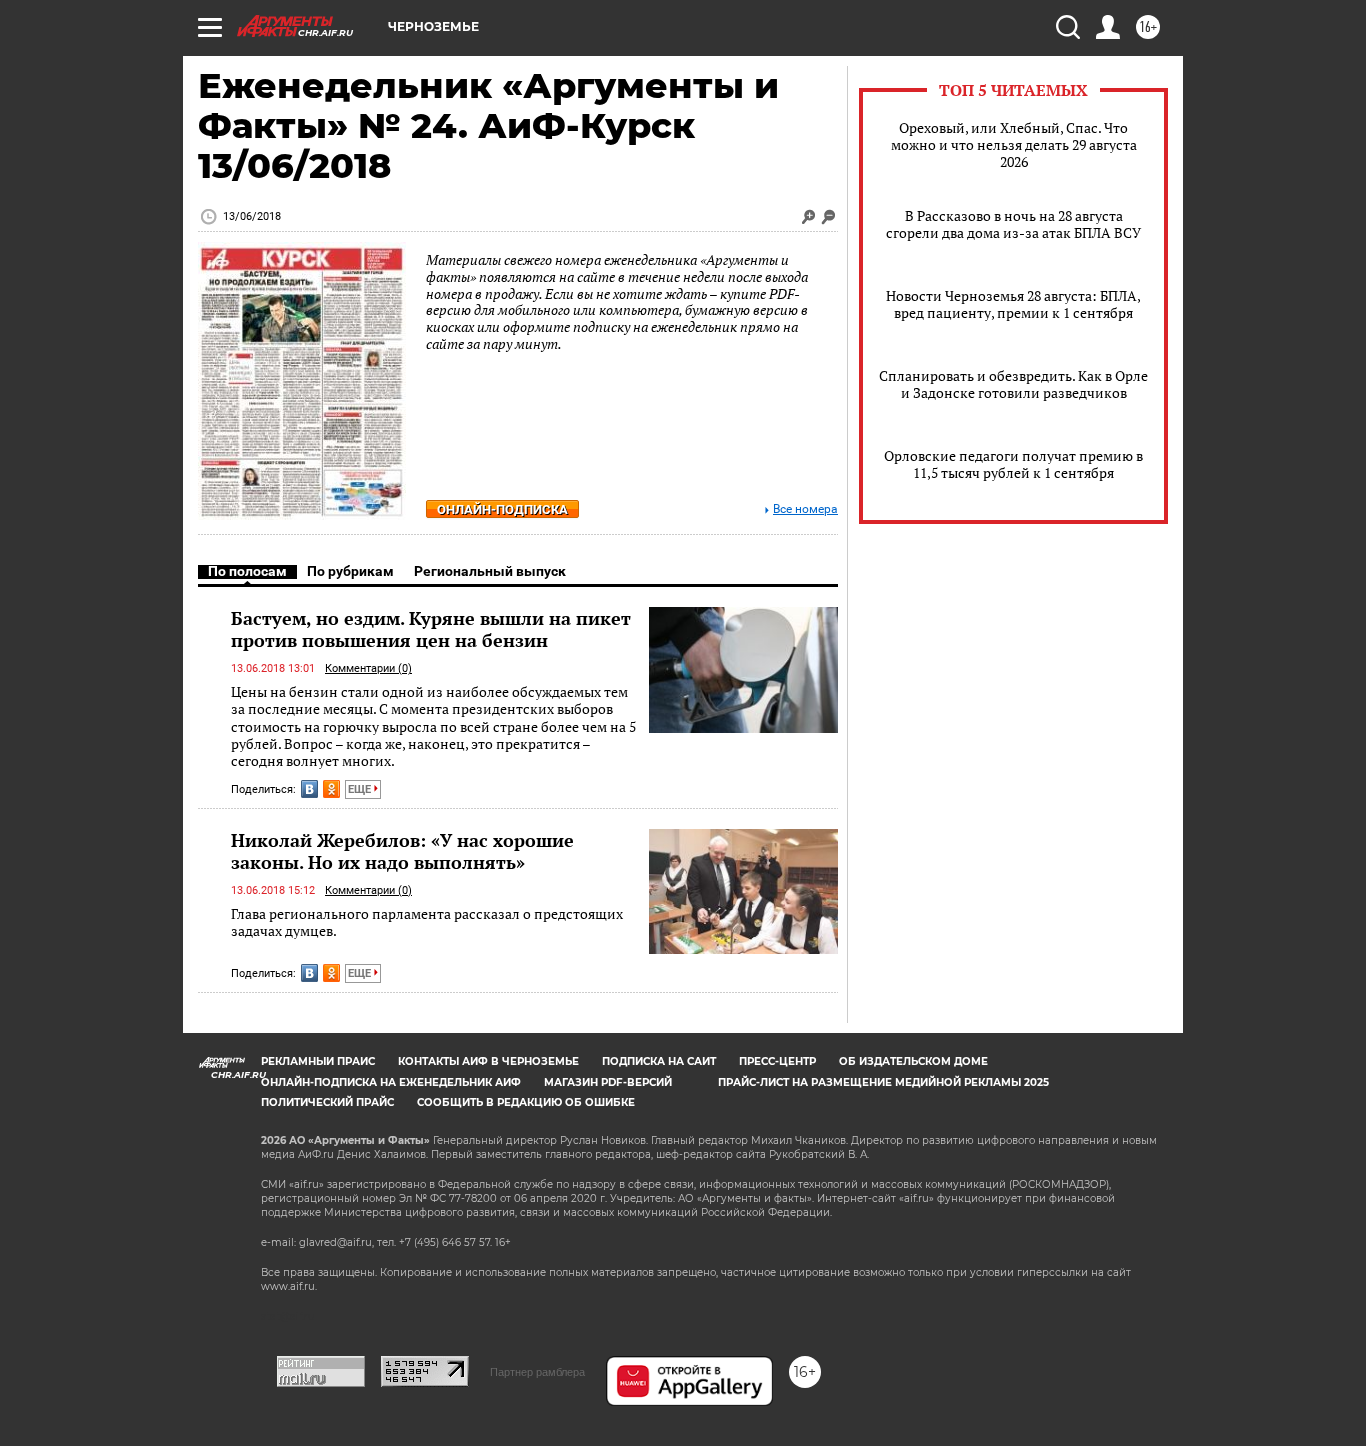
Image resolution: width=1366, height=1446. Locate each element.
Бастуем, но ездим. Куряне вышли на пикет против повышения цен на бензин (431, 629)
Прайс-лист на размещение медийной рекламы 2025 (883, 1082)
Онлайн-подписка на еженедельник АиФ (391, 1082)
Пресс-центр (777, 1061)
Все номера (805, 509)
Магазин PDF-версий (608, 1082)
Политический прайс (327, 1102)
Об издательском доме (913, 1061)
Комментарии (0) (368, 668)
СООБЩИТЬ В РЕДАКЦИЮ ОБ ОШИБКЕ (526, 1102)
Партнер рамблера (537, 1372)
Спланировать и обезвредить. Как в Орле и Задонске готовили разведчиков (1013, 384)
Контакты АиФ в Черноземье (488, 1061)
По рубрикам (350, 571)
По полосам (247, 571)
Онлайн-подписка (502, 509)
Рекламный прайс (318, 1061)
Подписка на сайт (659, 1061)
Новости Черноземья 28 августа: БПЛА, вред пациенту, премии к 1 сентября (1013, 304)
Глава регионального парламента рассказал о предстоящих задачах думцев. (427, 922)
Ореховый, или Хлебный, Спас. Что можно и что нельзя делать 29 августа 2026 (1014, 144)
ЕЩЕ (361, 789)
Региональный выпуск (490, 571)
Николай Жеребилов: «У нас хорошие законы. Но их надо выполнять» (402, 851)
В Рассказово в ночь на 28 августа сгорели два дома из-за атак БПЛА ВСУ (1013, 224)
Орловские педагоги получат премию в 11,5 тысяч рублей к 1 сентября (1013, 464)
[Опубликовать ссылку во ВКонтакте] (309, 789)
